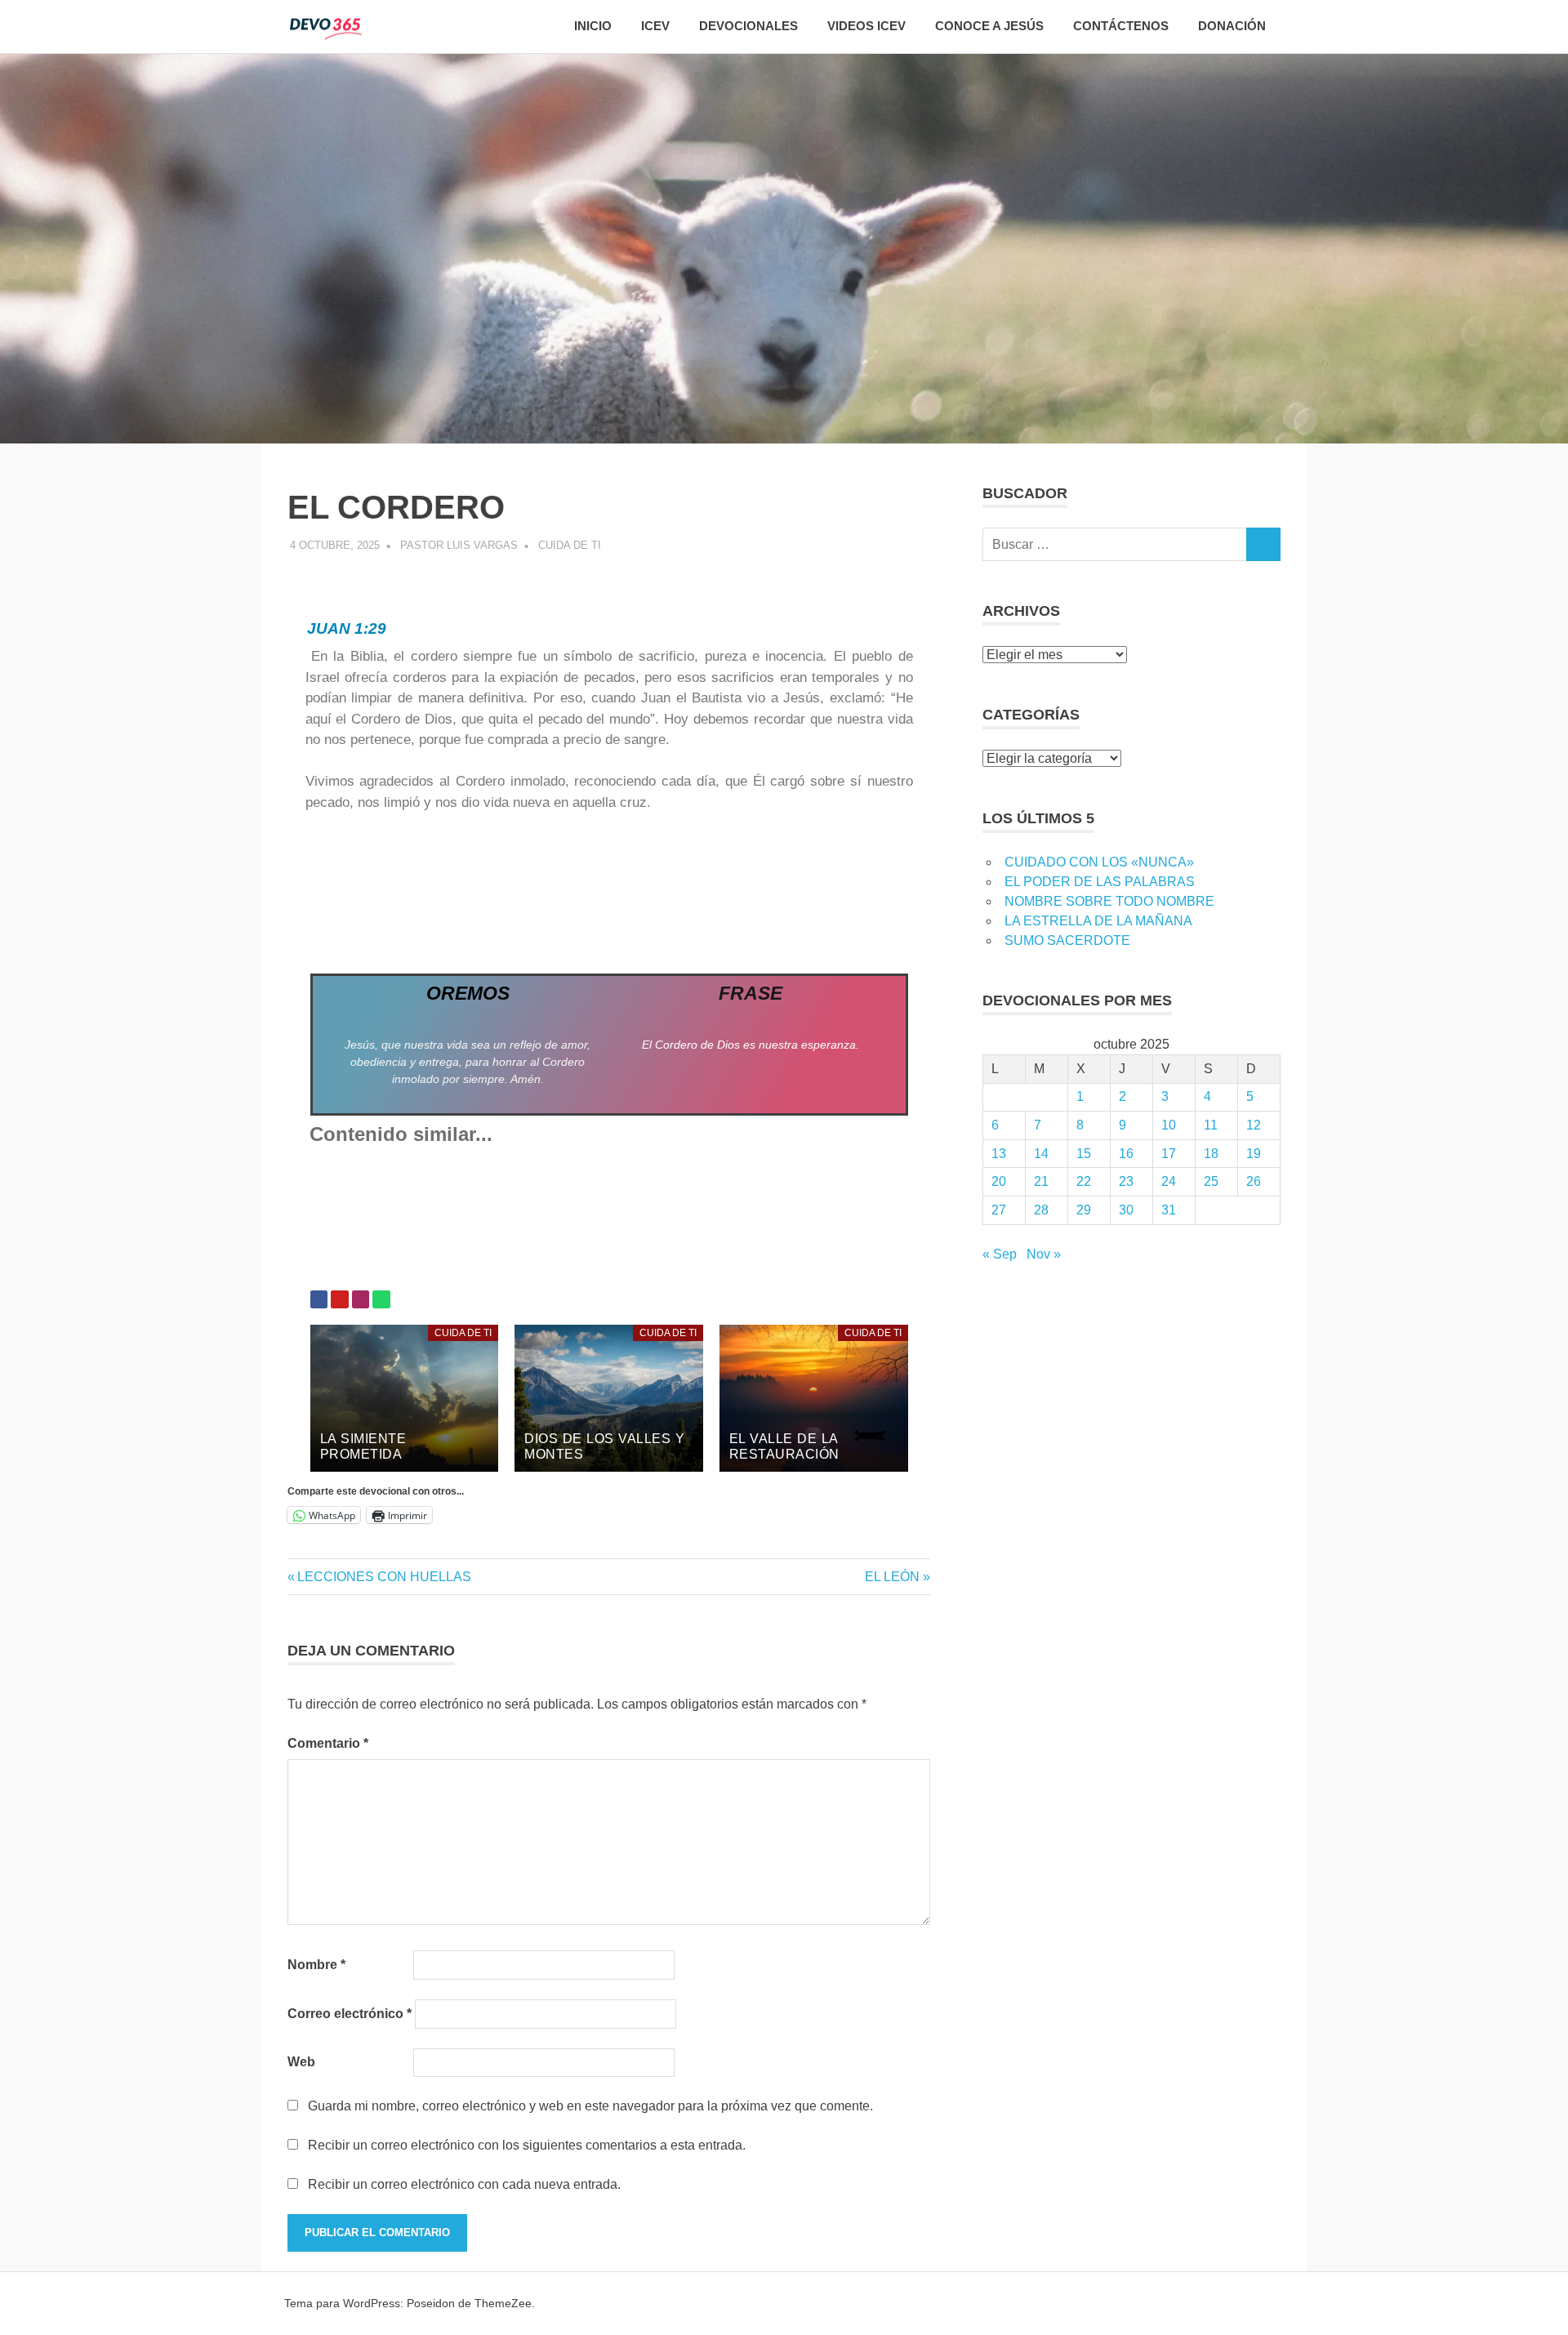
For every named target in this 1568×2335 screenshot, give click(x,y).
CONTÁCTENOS (1121, 26)
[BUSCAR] (1263, 544)
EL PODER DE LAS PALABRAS (1100, 882)
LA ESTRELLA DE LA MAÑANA (1098, 921)
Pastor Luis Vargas (459, 545)
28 (1041, 1210)
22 (1084, 1181)
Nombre (316, 1965)
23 (1126, 1181)
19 (1254, 1154)
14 (1041, 1154)
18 (1211, 1154)
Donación (1232, 26)
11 (1211, 1125)
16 (1126, 1154)
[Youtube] (340, 1299)
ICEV (655, 26)
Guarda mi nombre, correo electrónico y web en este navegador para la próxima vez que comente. (590, 2106)
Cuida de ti (570, 545)
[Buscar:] (1114, 544)
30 (1126, 1210)
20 (999, 1181)
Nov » (1044, 1254)
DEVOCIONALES (748, 26)
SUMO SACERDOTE (1067, 940)
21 (1041, 1181)
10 (1169, 1125)
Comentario (328, 1743)
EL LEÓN (892, 1577)
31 (1169, 1210)
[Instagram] (361, 1299)
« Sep (1000, 1254)
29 (1084, 1210)
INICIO (593, 26)
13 (999, 1154)
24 (1169, 1181)
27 (999, 1210)
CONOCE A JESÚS (989, 26)
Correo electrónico (350, 2014)
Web (301, 2062)
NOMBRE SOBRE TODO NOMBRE (1109, 901)
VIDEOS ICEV (866, 26)
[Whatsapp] (381, 1299)
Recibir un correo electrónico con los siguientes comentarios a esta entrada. (527, 2145)
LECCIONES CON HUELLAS (384, 1577)
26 (1254, 1181)
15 (1084, 1154)
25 (1211, 1181)
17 (1169, 1154)
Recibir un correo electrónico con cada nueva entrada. (464, 2184)
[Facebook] (319, 1299)
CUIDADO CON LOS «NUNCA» (1099, 862)
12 (1254, 1125)
